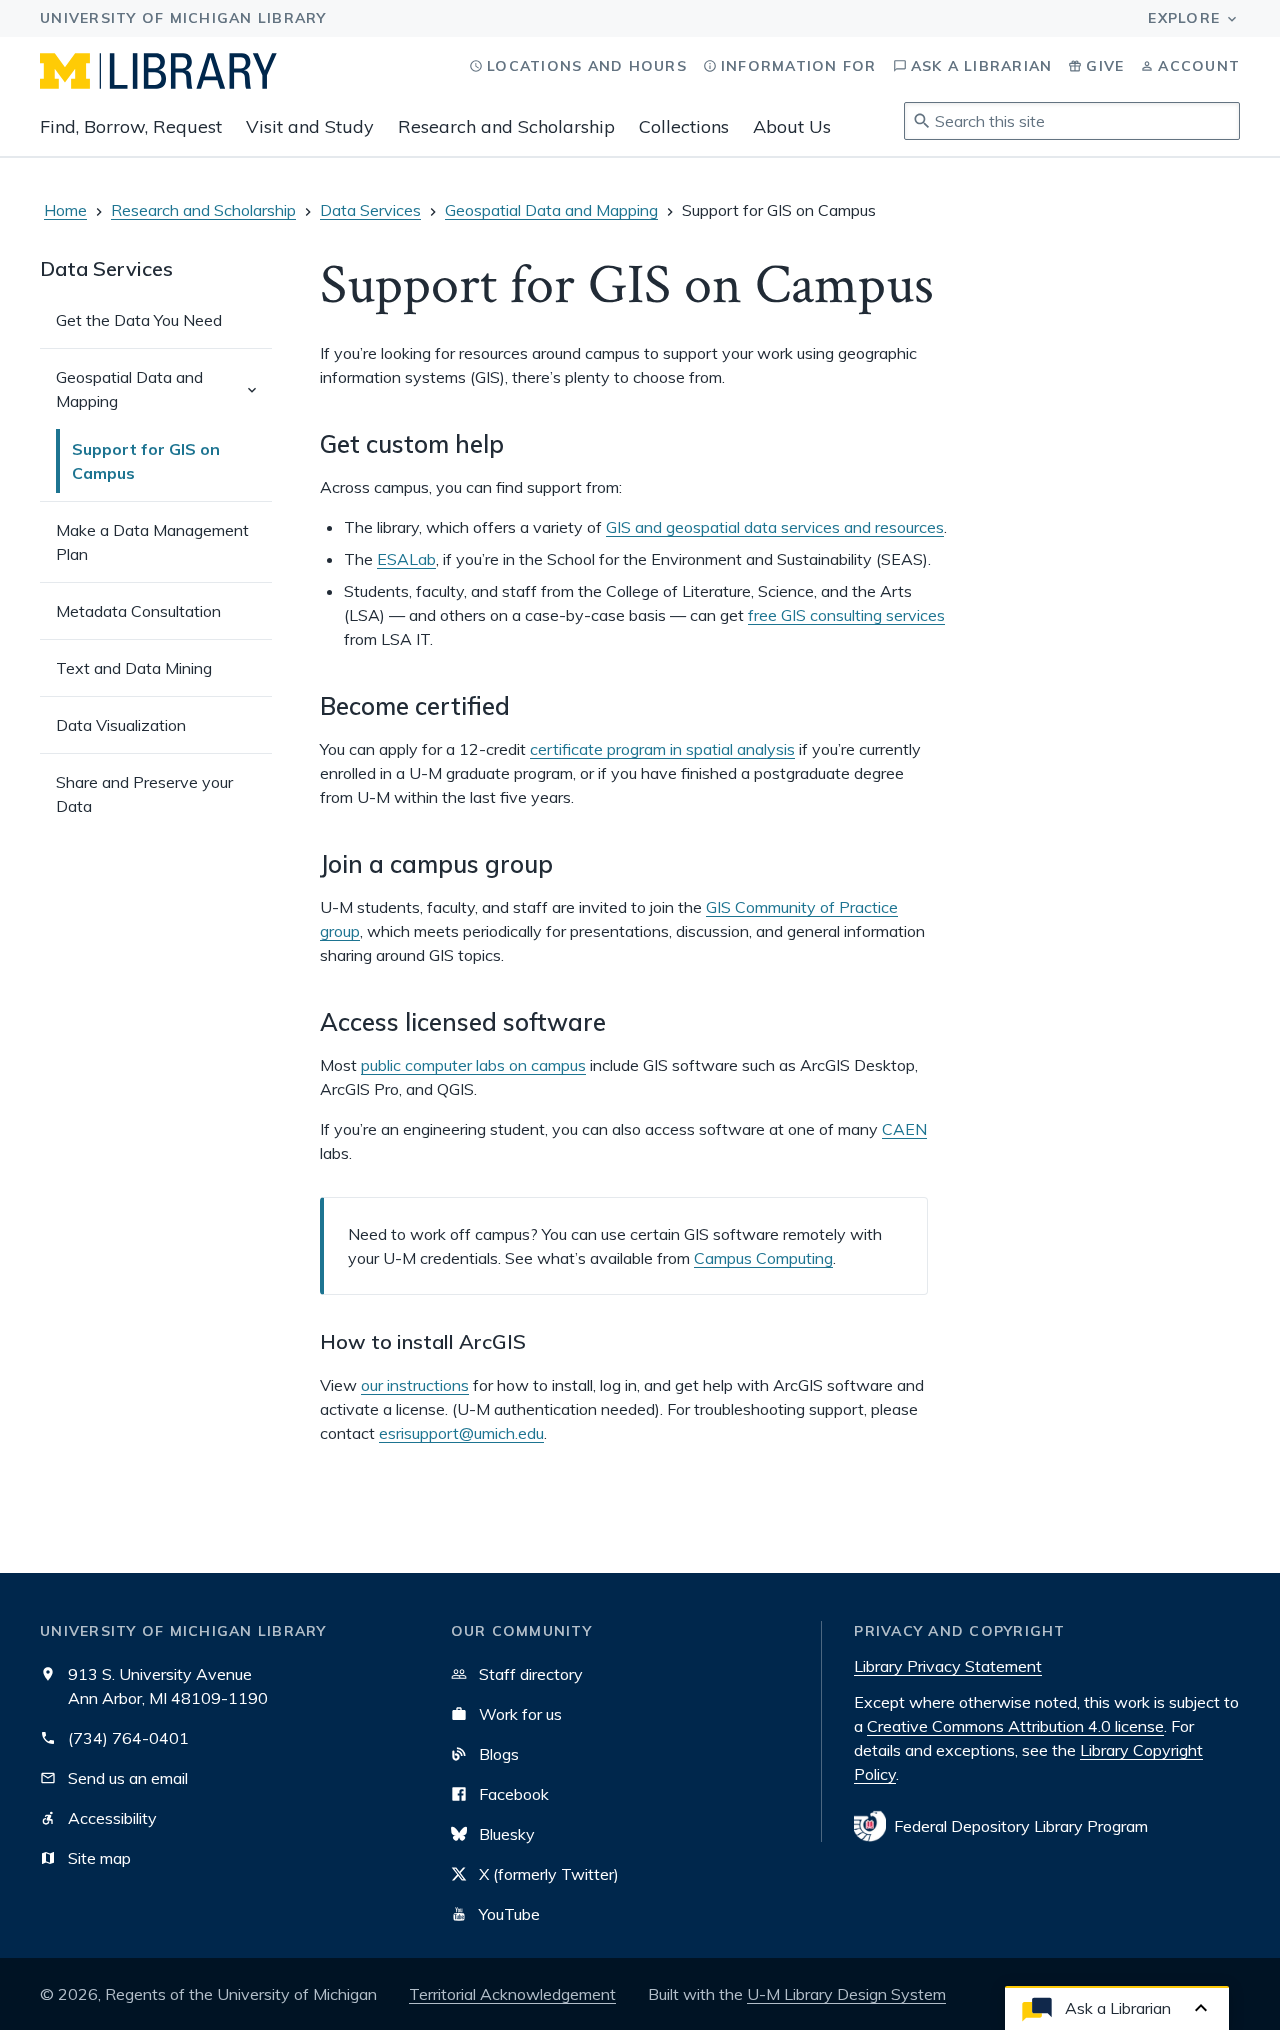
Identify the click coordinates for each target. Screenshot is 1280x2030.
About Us (792, 126)
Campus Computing (763, 1258)
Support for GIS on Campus (146, 461)
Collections (684, 126)
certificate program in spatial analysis (662, 749)
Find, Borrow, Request (131, 126)
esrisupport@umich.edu (461, 1433)
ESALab (406, 559)
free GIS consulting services (846, 615)
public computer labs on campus (473, 1065)
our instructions (415, 1385)
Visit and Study (310, 126)
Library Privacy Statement (948, 1666)
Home (65, 210)
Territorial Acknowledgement (512, 1994)
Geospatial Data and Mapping (551, 210)
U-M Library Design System (846, 1994)
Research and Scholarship (506, 126)
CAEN (904, 1129)
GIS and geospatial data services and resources (775, 527)
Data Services (370, 210)
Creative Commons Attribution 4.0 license (1015, 1726)
